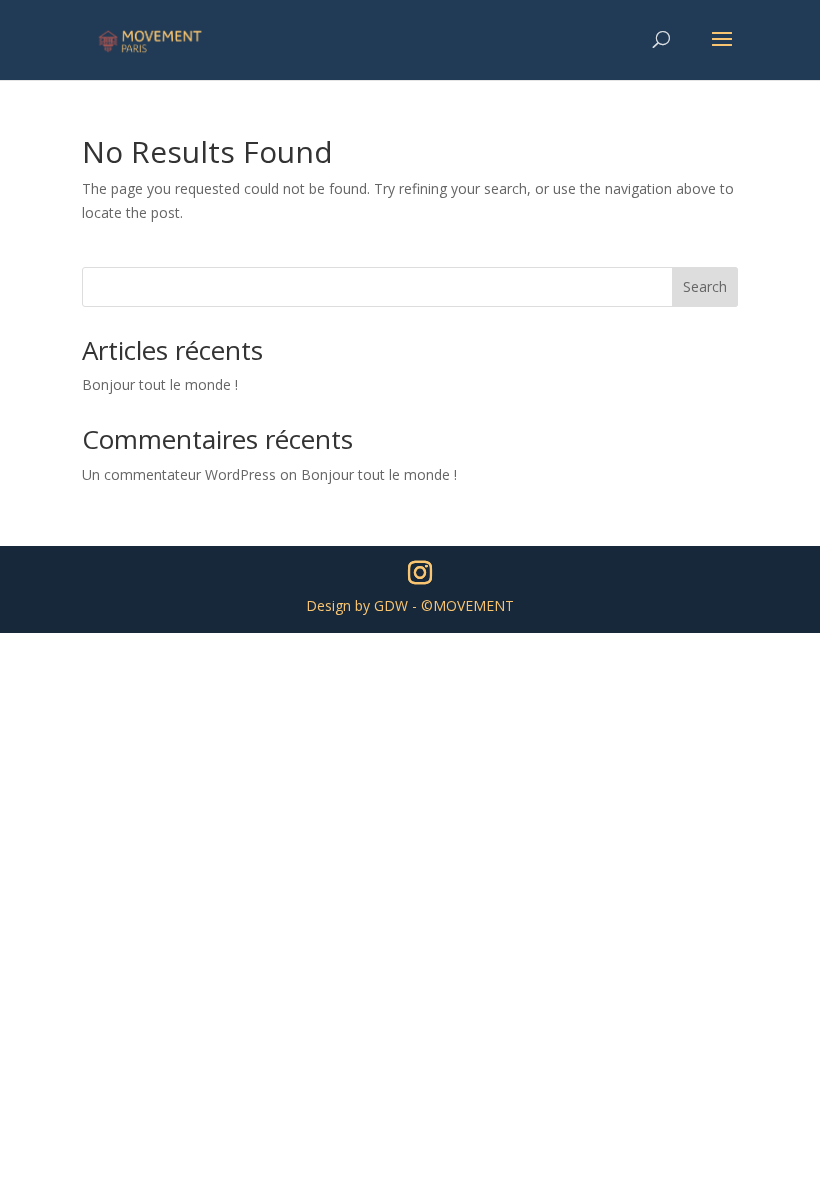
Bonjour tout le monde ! (160, 384)
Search (705, 286)
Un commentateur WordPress (179, 474)
